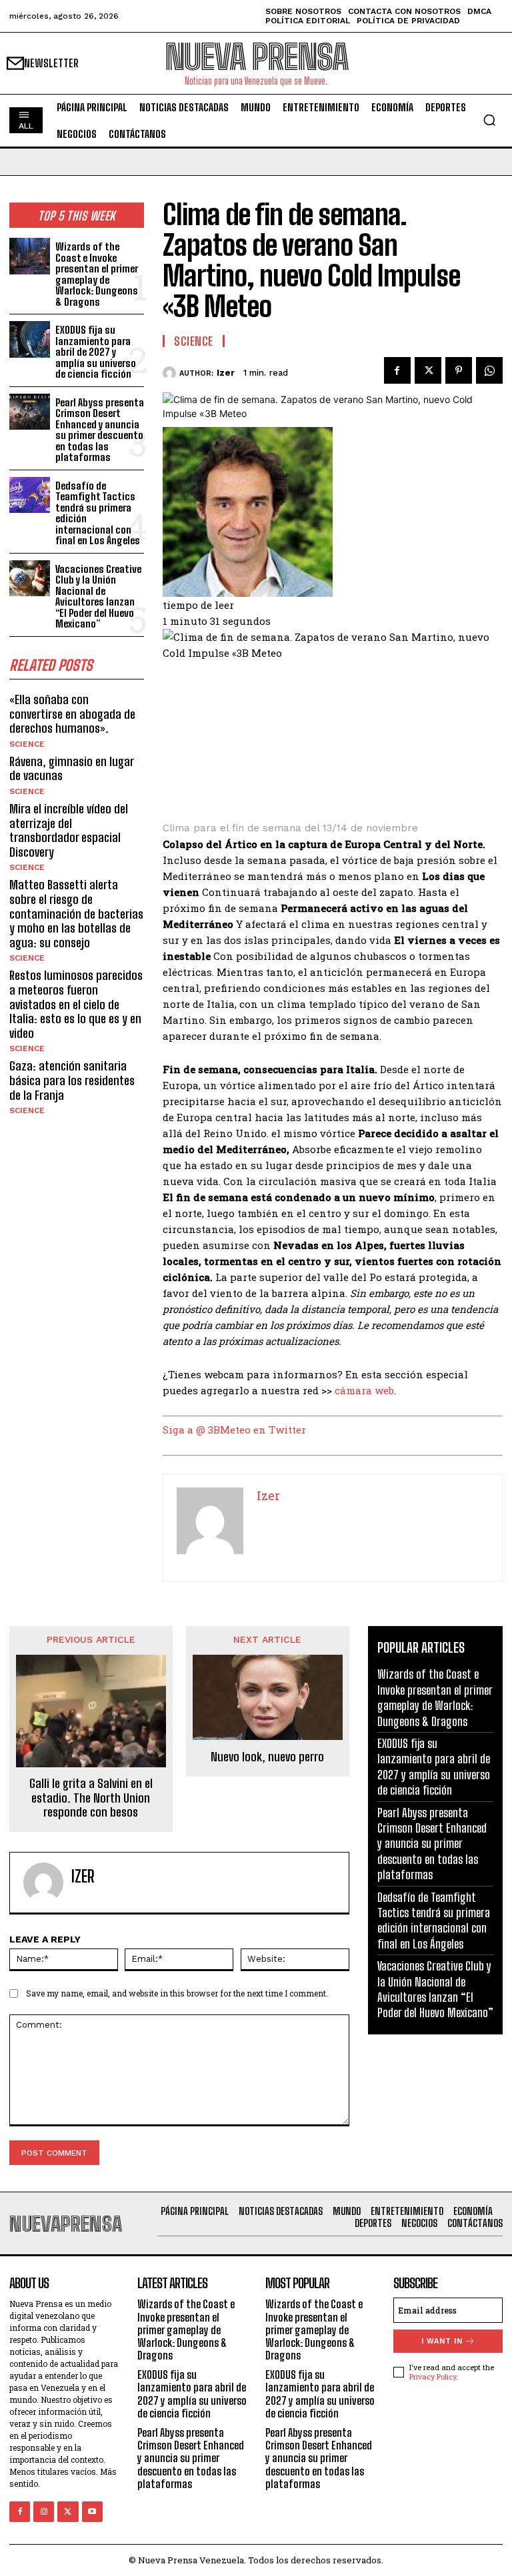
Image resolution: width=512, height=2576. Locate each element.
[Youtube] (92, 2512)
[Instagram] (44, 2512)
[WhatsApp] (489, 370)
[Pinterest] (459, 370)
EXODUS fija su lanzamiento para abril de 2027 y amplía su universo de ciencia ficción (96, 352)
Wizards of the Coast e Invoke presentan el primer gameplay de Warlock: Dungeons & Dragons (97, 274)
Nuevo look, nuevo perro (267, 1757)
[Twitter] (428, 370)
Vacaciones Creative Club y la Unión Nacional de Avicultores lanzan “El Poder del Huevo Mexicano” (98, 597)
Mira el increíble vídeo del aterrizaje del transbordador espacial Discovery (69, 830)
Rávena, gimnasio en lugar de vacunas (72, 769)
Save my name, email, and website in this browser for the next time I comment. (177, 1993)
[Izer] (171, 373)
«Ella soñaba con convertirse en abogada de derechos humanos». (72, 714)
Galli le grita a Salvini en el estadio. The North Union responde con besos (91, 1798)
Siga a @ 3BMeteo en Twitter (234, 1430)
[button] (489, 120)
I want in (442, 2341)
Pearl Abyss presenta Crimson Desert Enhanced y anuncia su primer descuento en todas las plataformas (100, 430)
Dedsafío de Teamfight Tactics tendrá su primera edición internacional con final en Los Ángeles (98, 513)
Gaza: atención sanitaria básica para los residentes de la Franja (72, 1080)
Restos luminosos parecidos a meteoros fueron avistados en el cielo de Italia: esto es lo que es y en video (76, 1004)
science (27, 744)
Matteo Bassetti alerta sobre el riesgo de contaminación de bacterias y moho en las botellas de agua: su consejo (76, 913)
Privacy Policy (433, 2376)
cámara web (364, 1390)
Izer (226, 373)
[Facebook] (397, 370)
